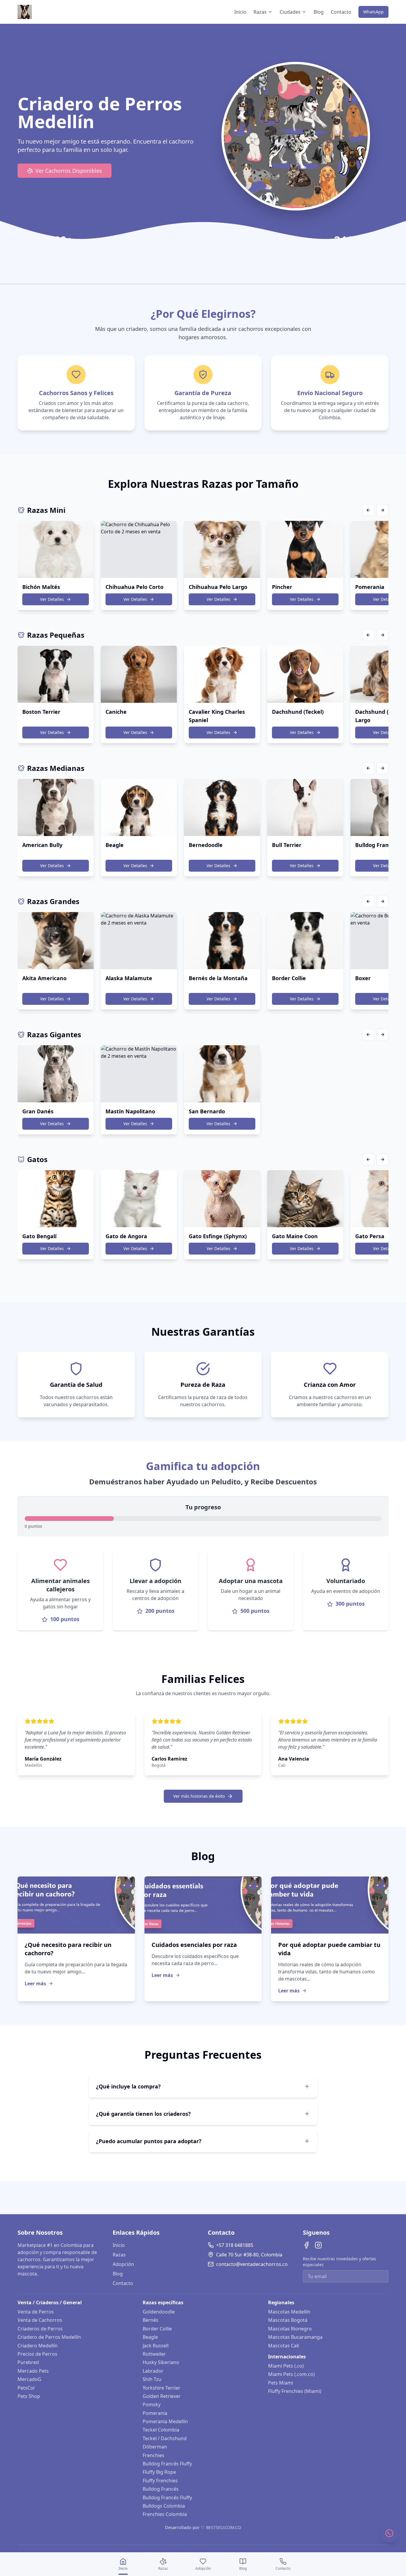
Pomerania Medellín (165, 2421)
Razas (260, 12)
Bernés (151, 2320)
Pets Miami (281, 2383)
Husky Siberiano (161, 2362)
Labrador (153, 2371)
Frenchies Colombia (165, 2514)
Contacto (341, 12)
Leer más (35, 1984)
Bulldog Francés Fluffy (167, 2464)
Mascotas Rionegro (290, 2329)
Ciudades (290, 12)
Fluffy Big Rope (159, 2472)
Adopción (123, 2264)
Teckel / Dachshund (165, 2438)
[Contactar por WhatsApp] (389, 2533)
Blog (319, 12)
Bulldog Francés (161, 2489)
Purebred (28, 2362)
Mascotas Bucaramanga (295, 2337)
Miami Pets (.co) (286, 2366)
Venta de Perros (36, 2312)
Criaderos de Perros (40, 2329)
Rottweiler (154, 2354)
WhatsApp (373, 12)
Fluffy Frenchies (160, 2481)
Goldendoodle (159, 2312)
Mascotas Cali (284, 2346)
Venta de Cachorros (40, 2320)
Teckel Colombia (161, 2430)
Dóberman (155, 2447)
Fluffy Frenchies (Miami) (295, 2391)
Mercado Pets (33, 2371)
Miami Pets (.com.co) (291, 2374)
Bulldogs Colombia (164, 2506)
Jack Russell (156, 2346)
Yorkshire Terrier (162, 2388)
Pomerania (155, 2413)
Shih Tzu (152, 2379)
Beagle (150, 2337)
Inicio (240, 12)
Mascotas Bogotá (288, 2320)
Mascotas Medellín (289, 2312)
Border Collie (157, 2329)
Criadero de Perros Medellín (49, 2337)
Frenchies (154, 2455)
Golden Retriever (162, 2396)
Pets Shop (29, 2396)
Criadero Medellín (38, 2346)
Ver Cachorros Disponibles (69, 171)
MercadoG (29, 2379)
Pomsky (152, 2404)
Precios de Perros (37, 2354)
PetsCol (26, 2388)
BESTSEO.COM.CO (224, 2527)
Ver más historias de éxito (199, 1796)
